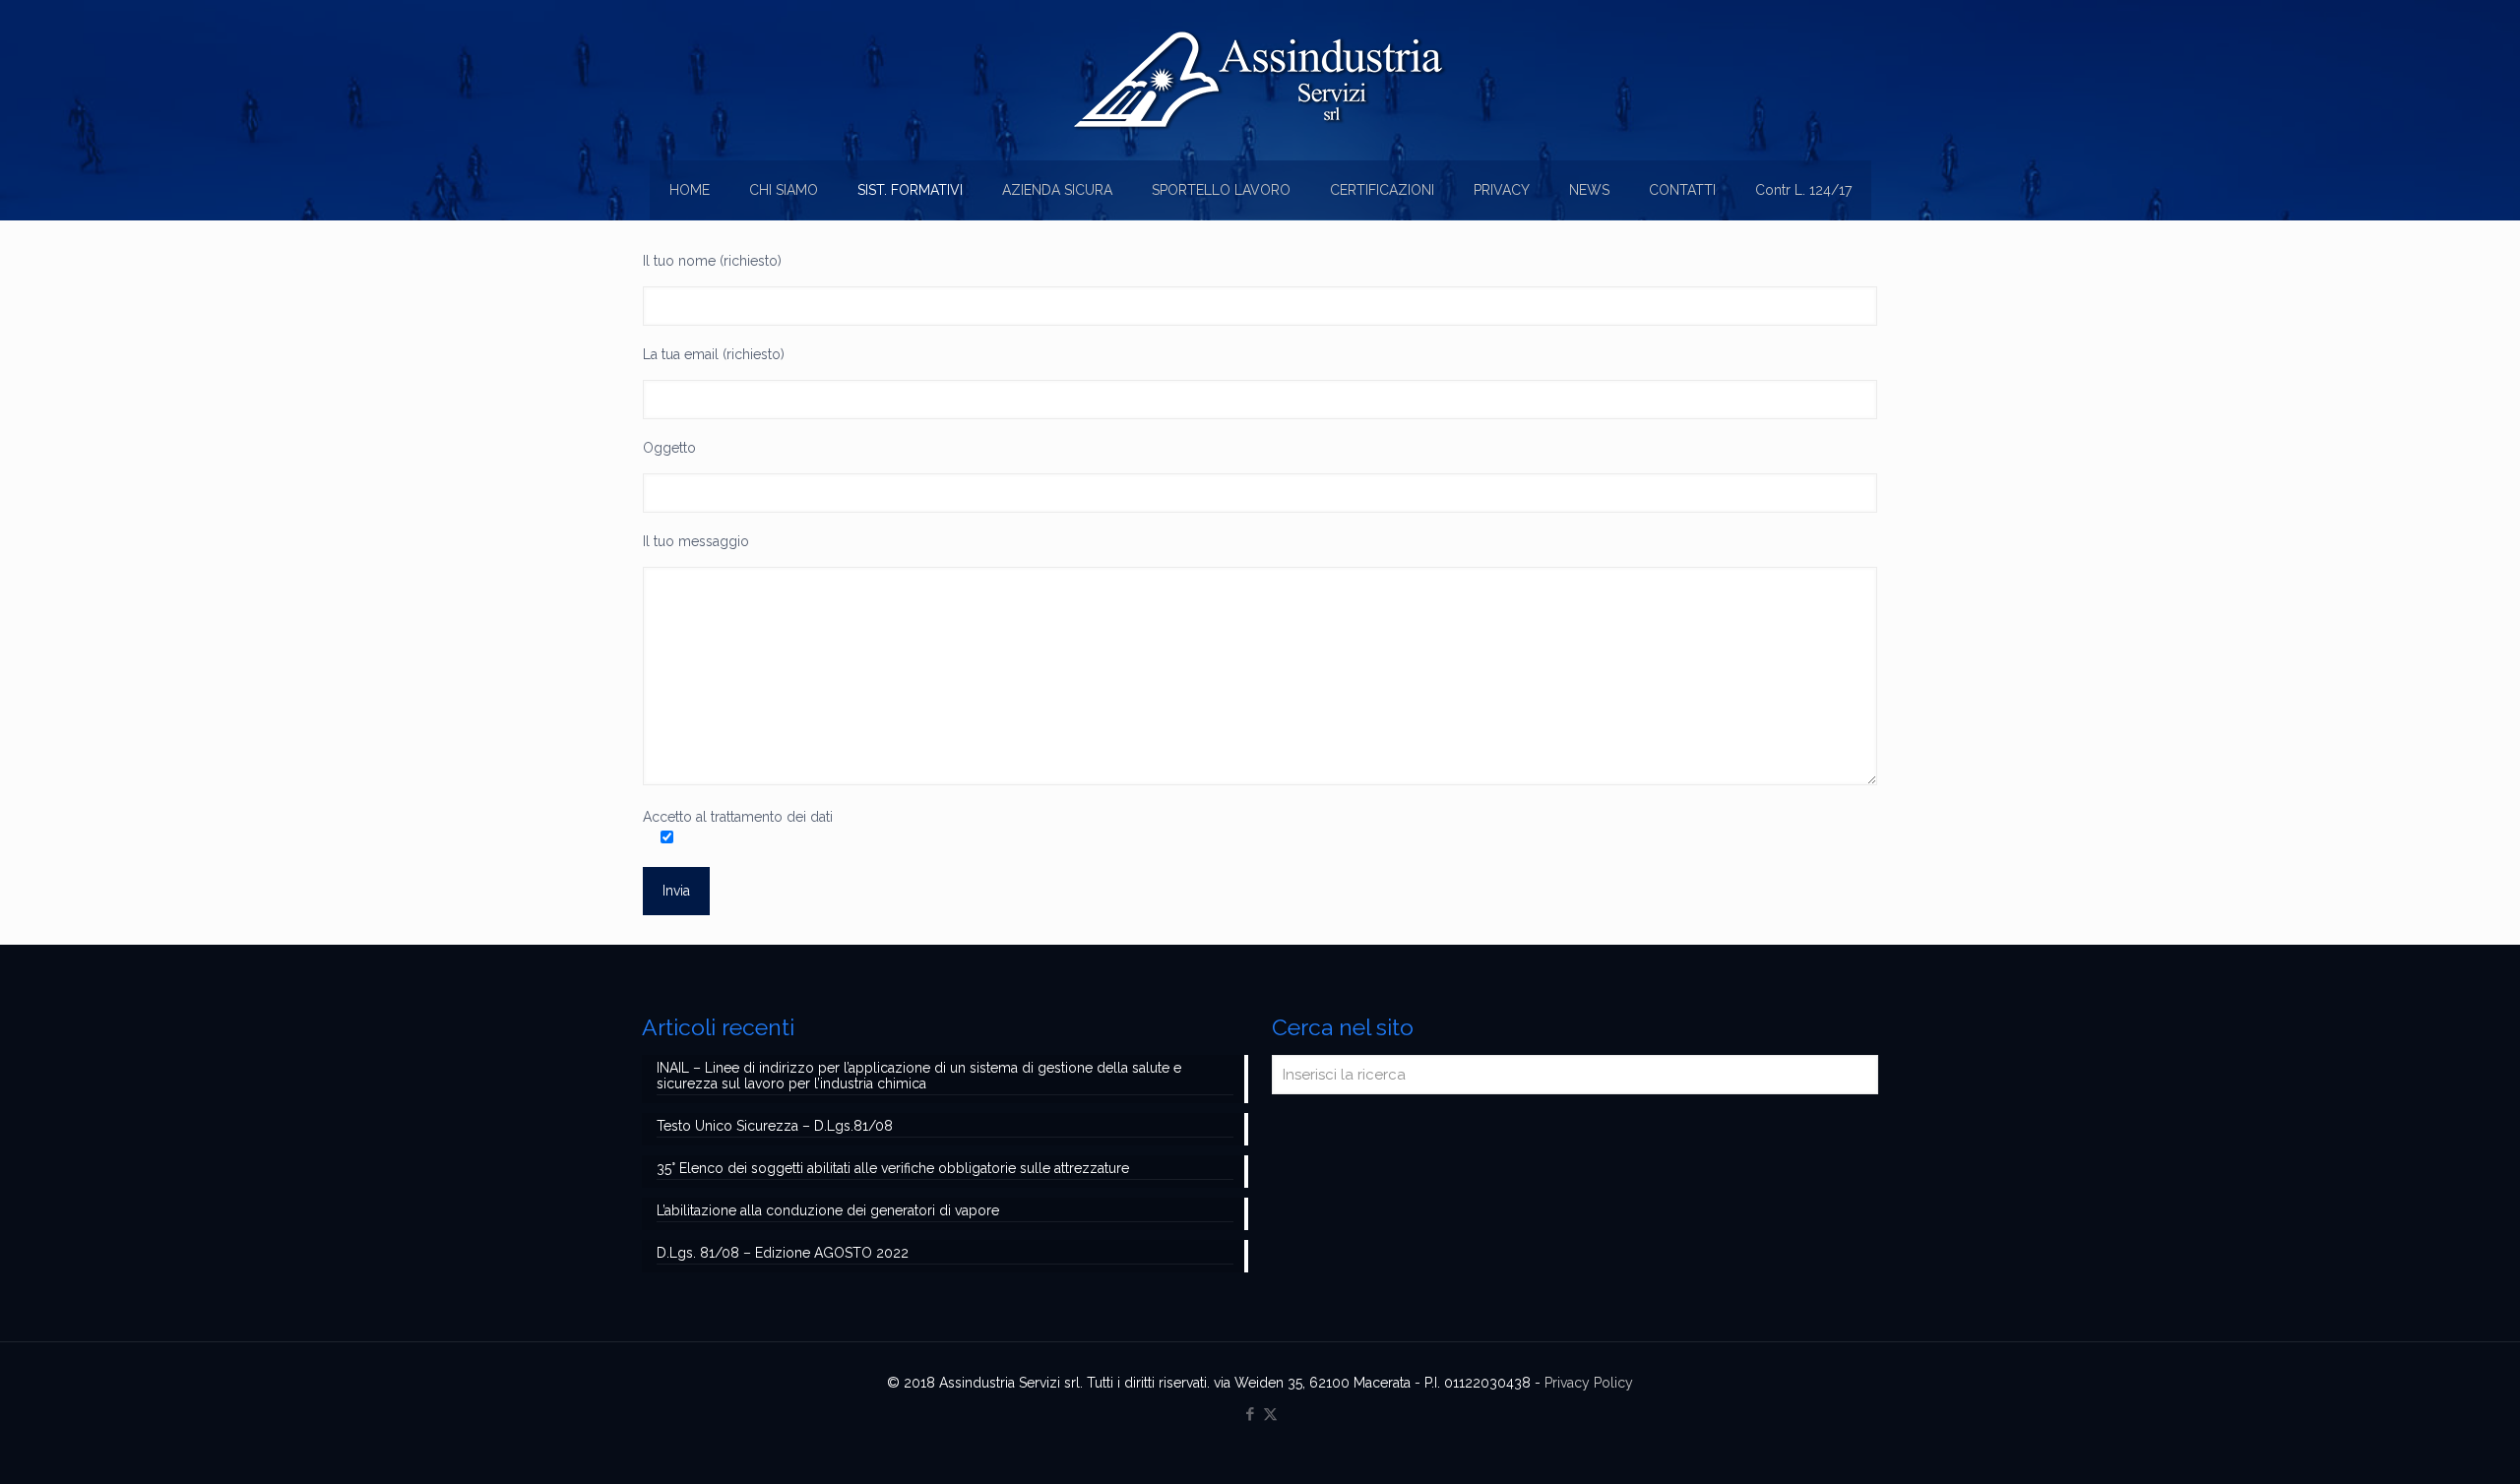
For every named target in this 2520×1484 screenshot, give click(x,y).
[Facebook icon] (1250, 1414)
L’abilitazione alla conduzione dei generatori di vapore (828, 1210)
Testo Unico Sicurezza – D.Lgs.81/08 (775, 1126)
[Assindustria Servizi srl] (1260, 80)
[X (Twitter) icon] (1270, 1414)
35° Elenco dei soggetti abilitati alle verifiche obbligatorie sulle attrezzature (893, 1168)
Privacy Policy (1589, 1383)
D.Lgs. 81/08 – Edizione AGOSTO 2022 (783, 1253)
